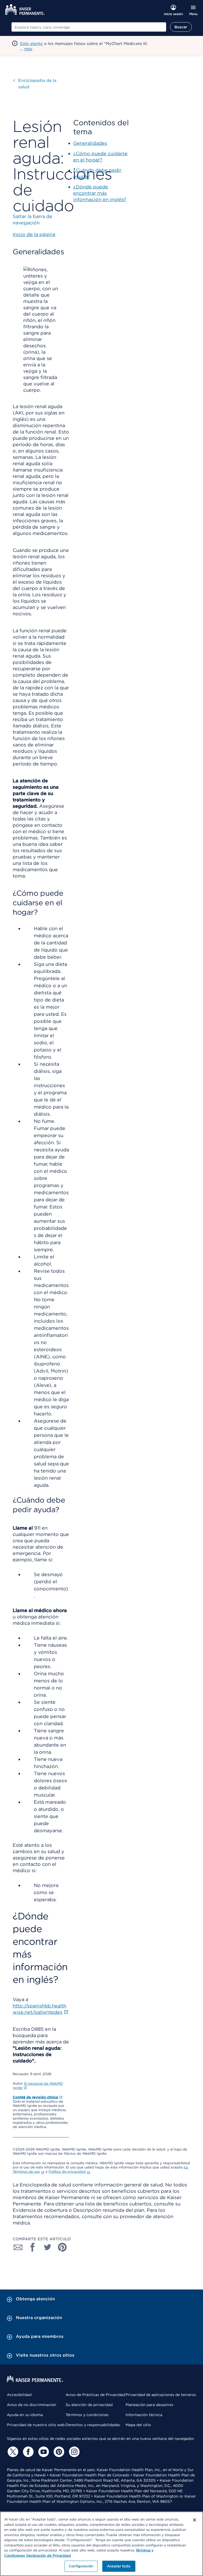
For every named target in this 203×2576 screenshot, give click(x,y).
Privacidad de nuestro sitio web (36, 2425)
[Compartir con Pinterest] (62, 2247)
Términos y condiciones (87, 2415)
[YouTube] (43, 2452)
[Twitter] (12, 2452)
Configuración (81, 2566)
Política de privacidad (67, 2171)
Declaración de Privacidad (49, 2556)
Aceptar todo (119, 2566)
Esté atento (31, 44)
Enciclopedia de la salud (37, 84)
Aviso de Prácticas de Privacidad (95, 2395)
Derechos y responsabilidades (93, 2425)
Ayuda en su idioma (25, 2415)
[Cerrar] (195, 2520)
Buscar (181, 27)
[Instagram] (73, 2452)
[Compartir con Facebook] (33, 2247)
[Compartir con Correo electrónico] (18, 2247)
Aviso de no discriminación (32, 2405)
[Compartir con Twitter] (48, 2247)
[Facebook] (27, 2452)
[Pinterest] (58, 2452)
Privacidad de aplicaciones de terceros (161, 2395)
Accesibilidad (19, 2395)
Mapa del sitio (138, 2425)
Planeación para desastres (149, 2405)
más (28, 49)
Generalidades (90, 143)
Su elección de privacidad (89, 2405)
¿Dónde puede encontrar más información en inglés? (100, 193)
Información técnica (144, 2415)
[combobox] (89, 27)
